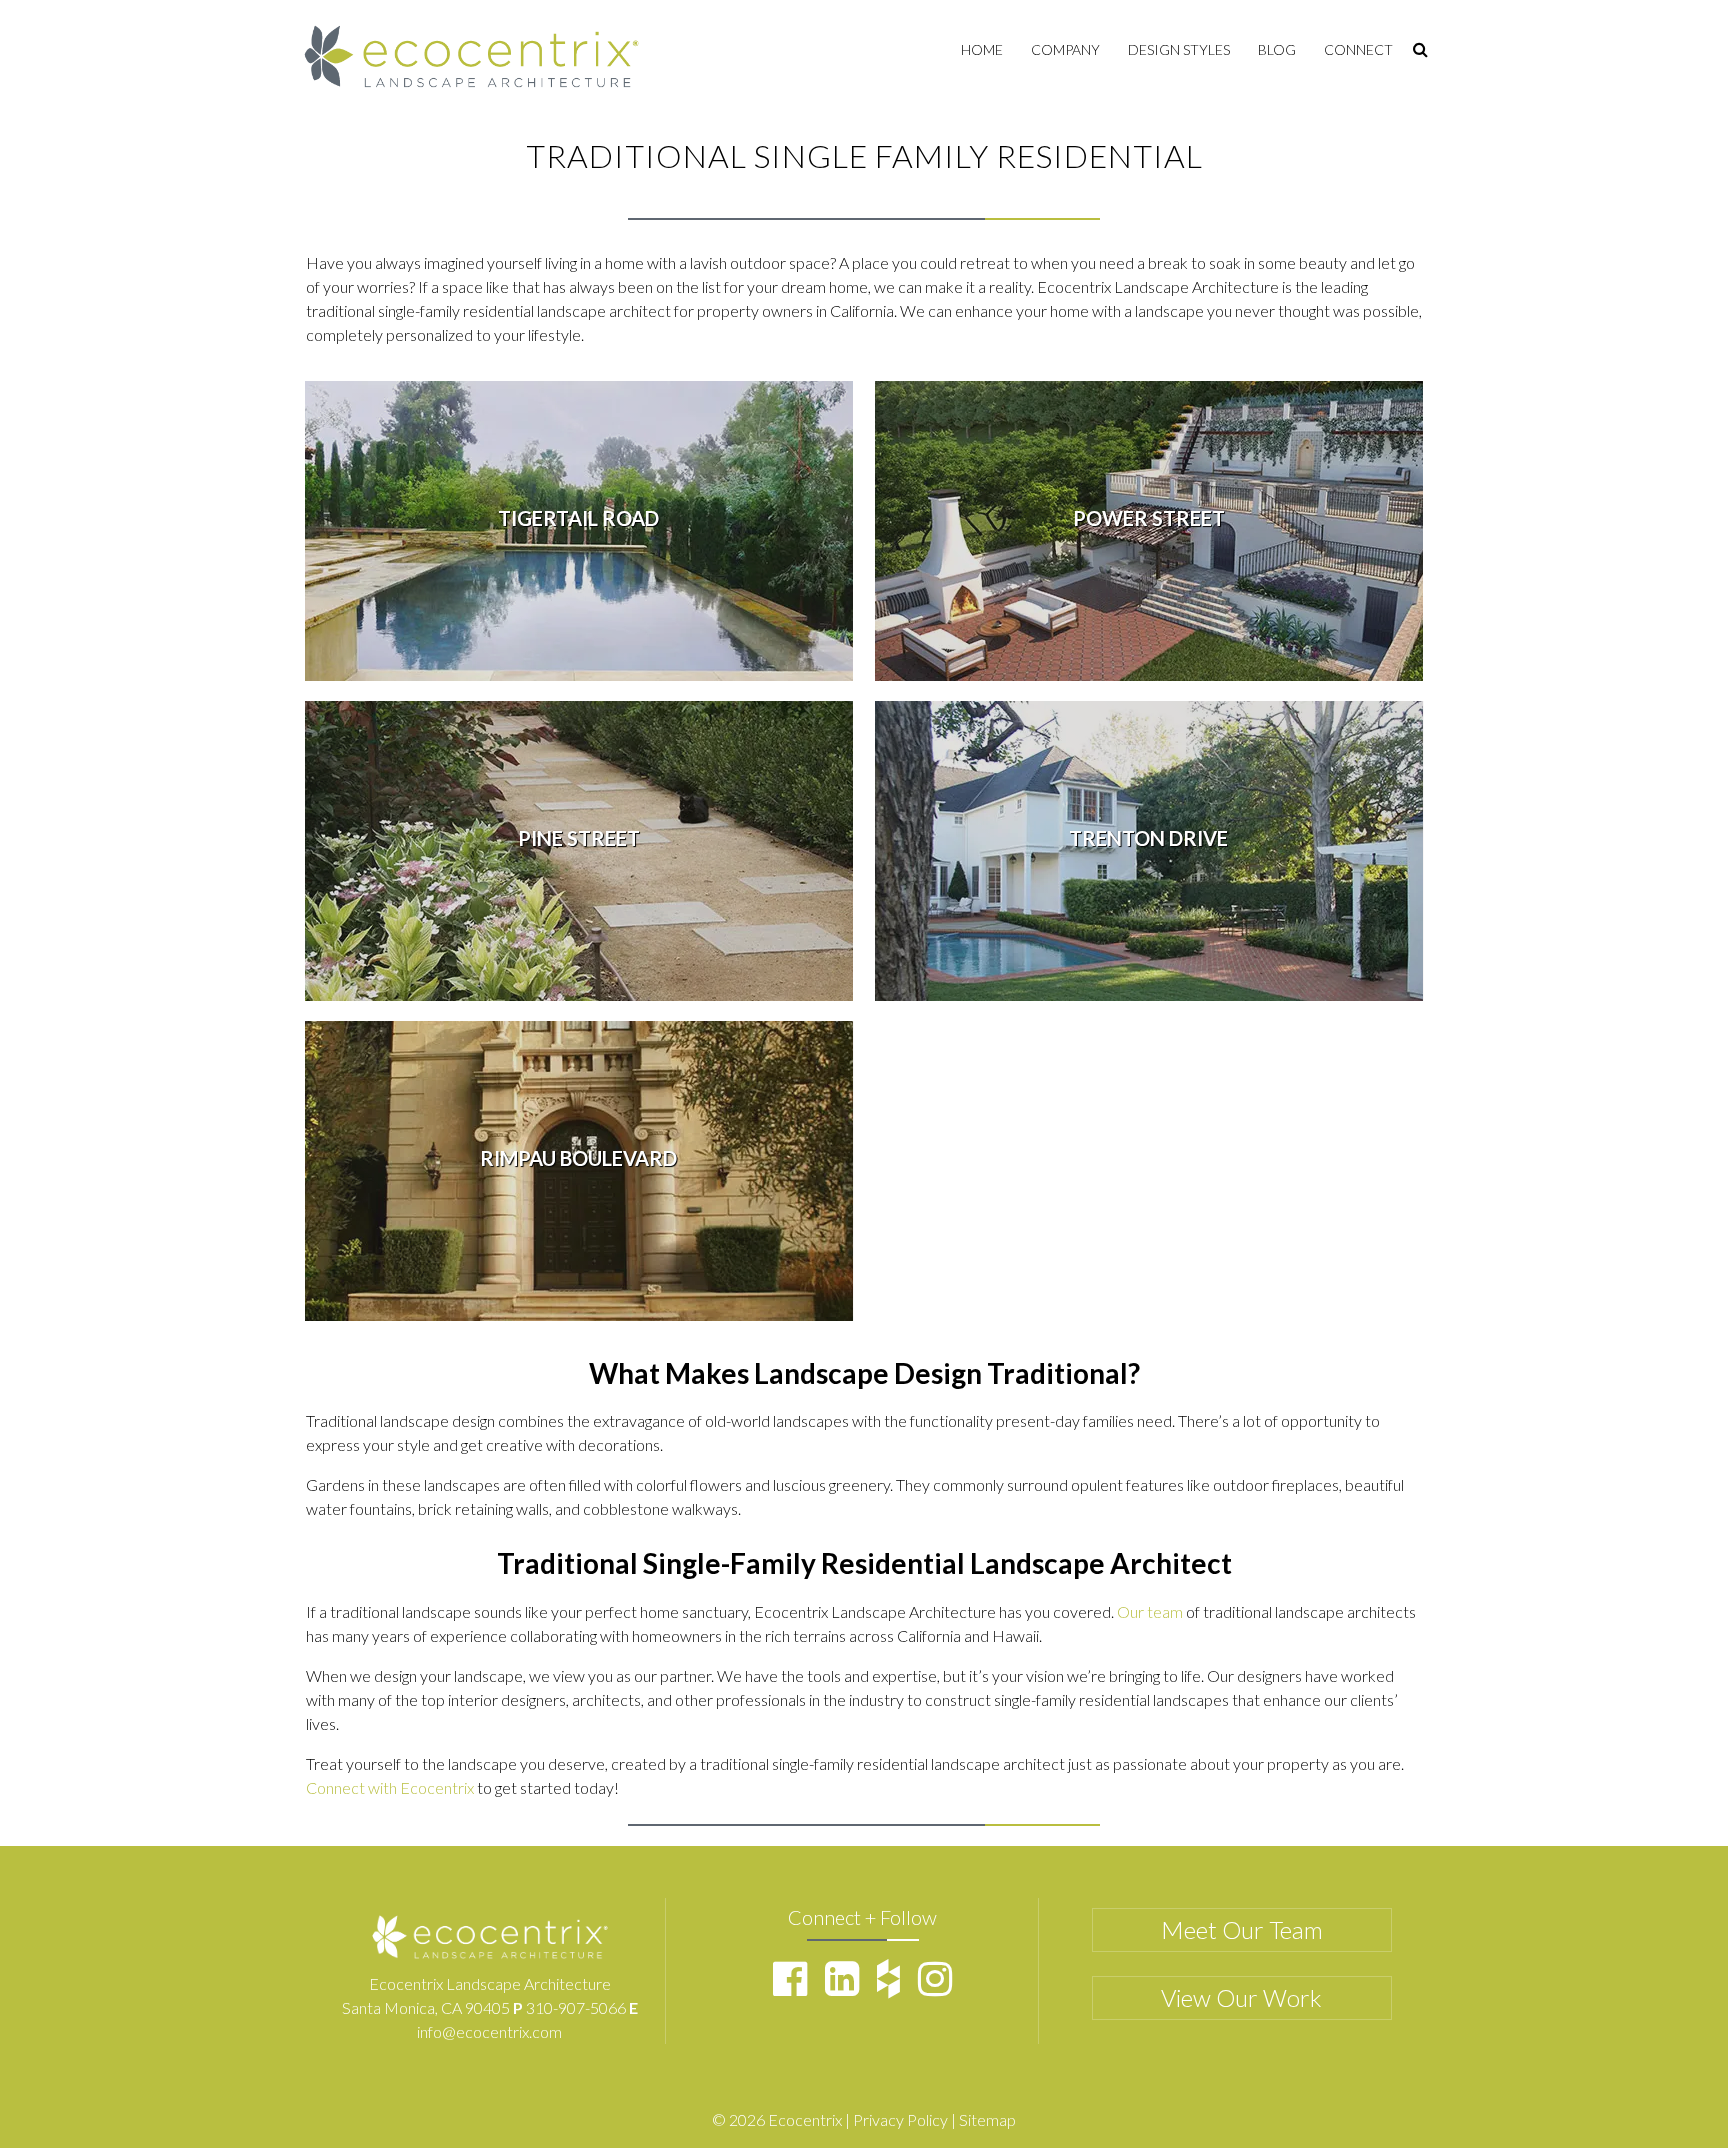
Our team (1150, 1611)
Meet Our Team (1242, 1929)
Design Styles (1179, 49)
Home (982, 49)
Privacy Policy (900, 2119)
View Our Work (1241, 1997)
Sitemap (987, 2119)
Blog (1277, 49)
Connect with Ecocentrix (390, 1787)
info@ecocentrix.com (489, 2031)
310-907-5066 (576, 2007)
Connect (1358, 49)
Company (1065, 49)
